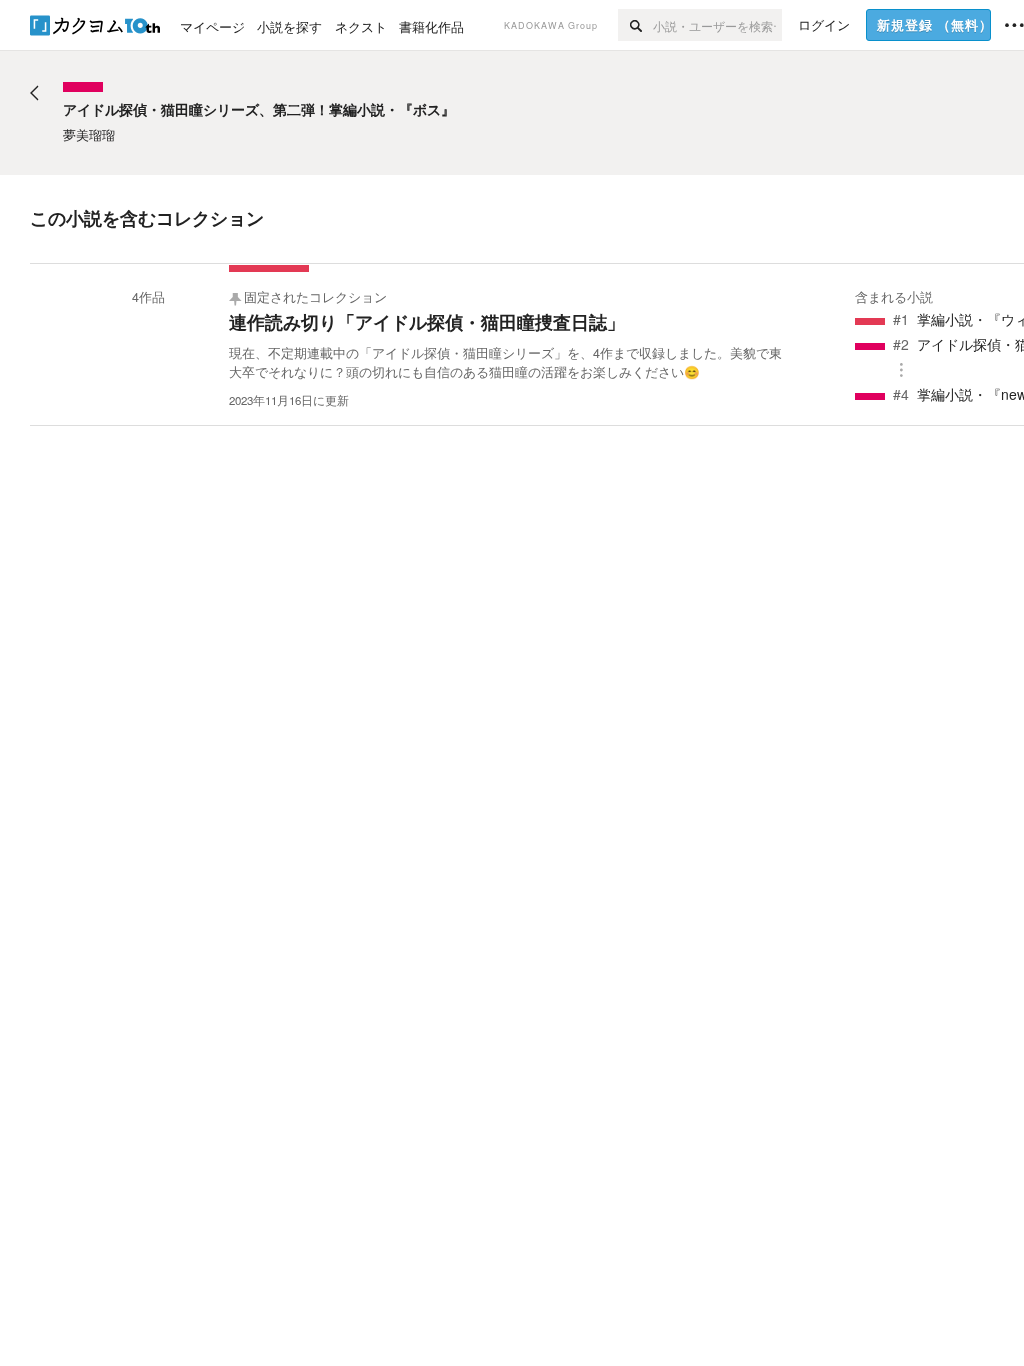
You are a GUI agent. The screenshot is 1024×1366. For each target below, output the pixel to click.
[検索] (635, 25)
